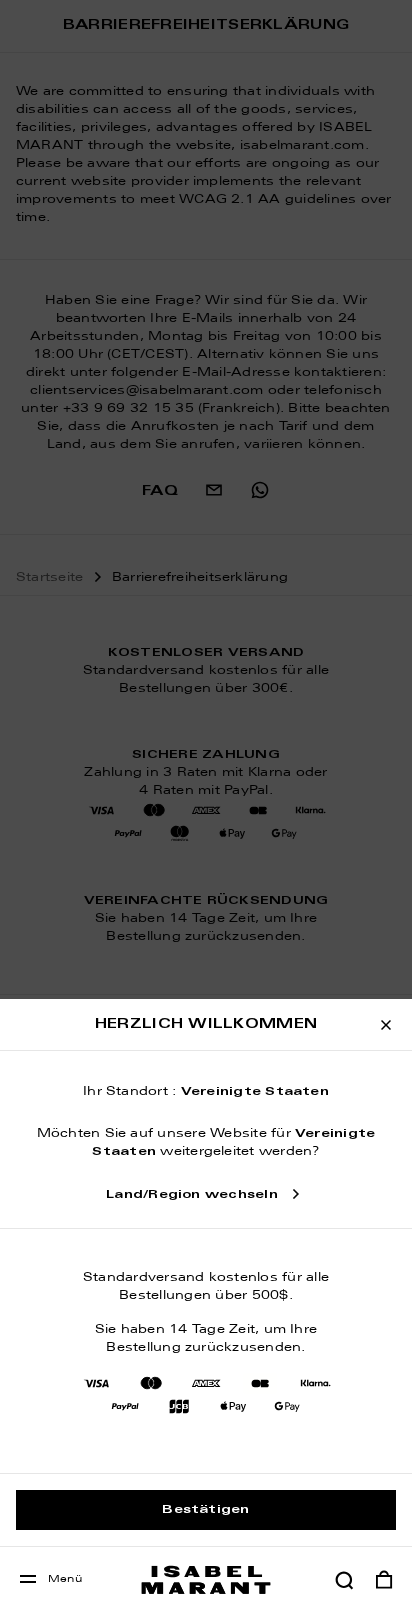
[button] (344, 1580)
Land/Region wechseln (192, 1195)
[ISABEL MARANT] (206, 1579)
